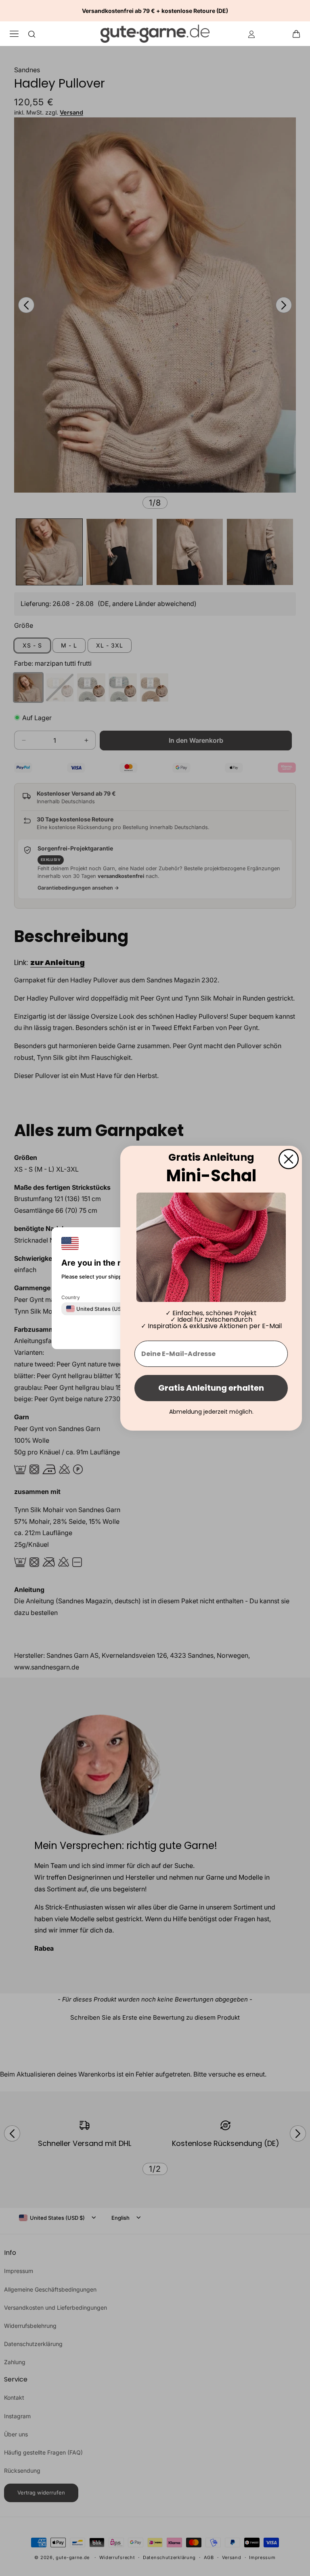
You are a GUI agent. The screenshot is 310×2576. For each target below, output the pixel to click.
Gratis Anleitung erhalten (211, 1388)
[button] (299, 33)
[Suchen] (32, 34)
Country (71, 1297)
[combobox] (99, 1308)
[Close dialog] (289, 1159)
